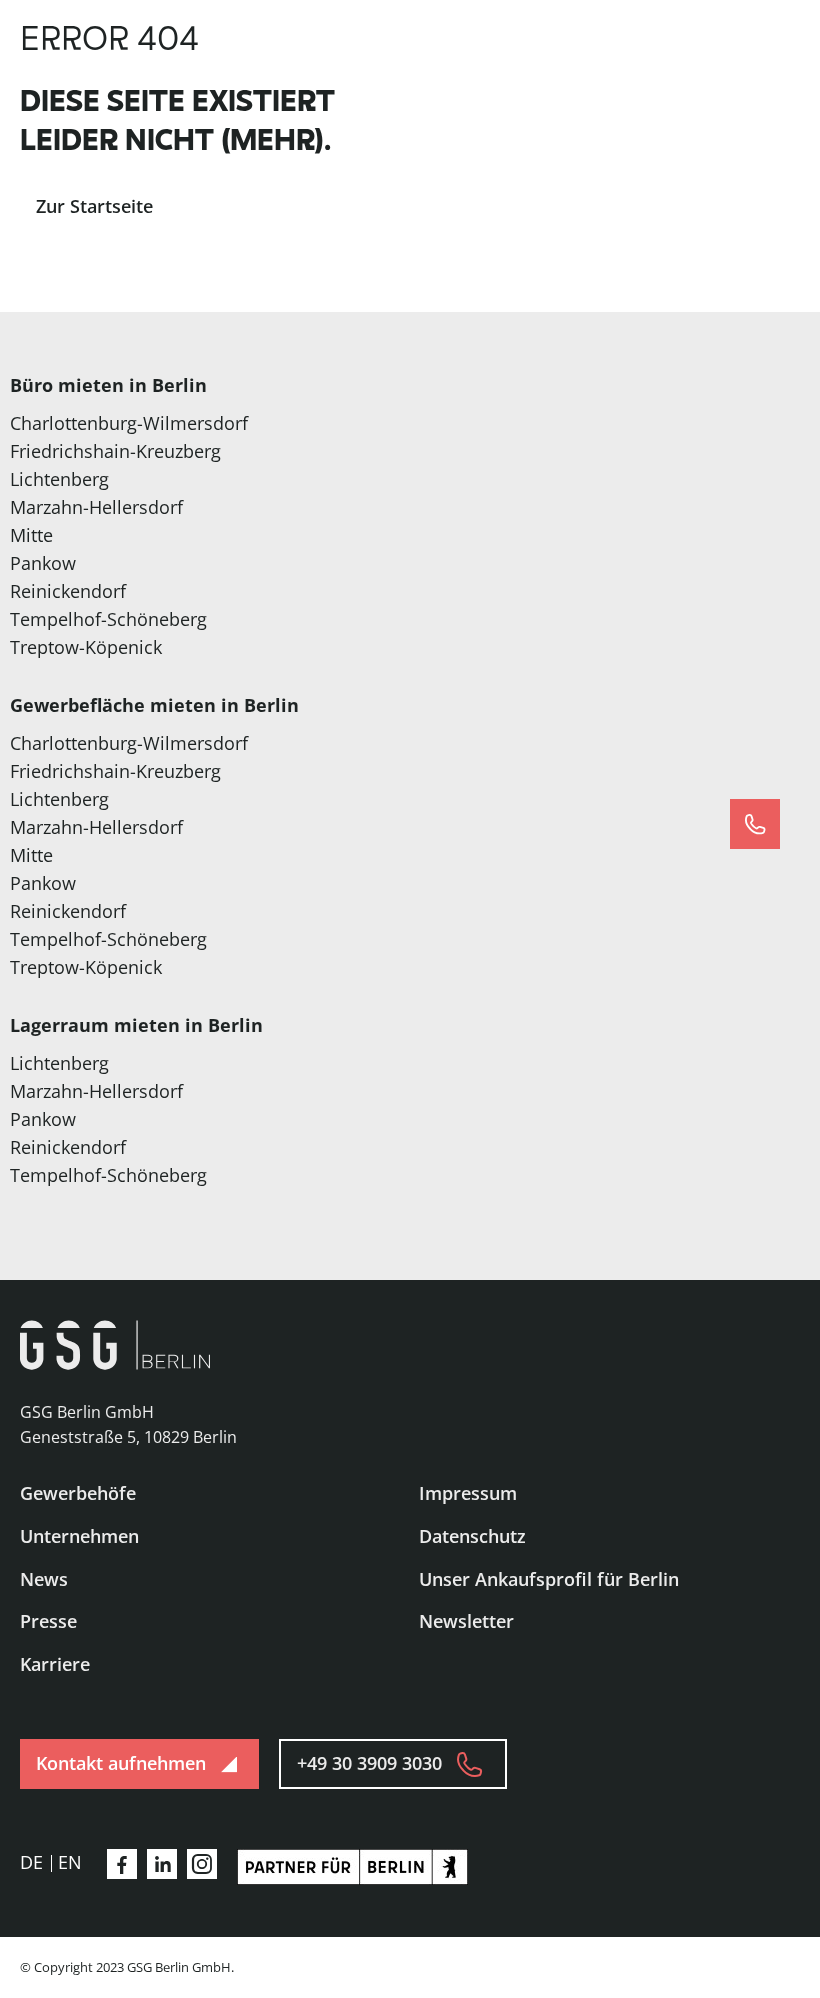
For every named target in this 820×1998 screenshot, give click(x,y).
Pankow (43, 563)
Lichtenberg (59, 479)
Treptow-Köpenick (86, 647)
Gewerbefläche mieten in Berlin (154, 705)
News (44, 1579)
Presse (48, 1621)
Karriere (55, 1664)
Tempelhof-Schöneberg (108, 619)
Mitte (31, 535)
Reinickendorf (68, 591)
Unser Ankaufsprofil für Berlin (549, 1579)
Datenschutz (472, 1536)
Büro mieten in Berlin (108, 385)
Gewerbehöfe (78, 1493)
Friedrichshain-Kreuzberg (115, 451)
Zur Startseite (94, 206)
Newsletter (466, 1621)
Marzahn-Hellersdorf (96, 507)
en (70, 1862)
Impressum (468, 1493)
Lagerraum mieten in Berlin (136, 1025)
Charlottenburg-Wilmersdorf (129, 423)
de (31, 1862)
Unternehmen (79, 1536)
